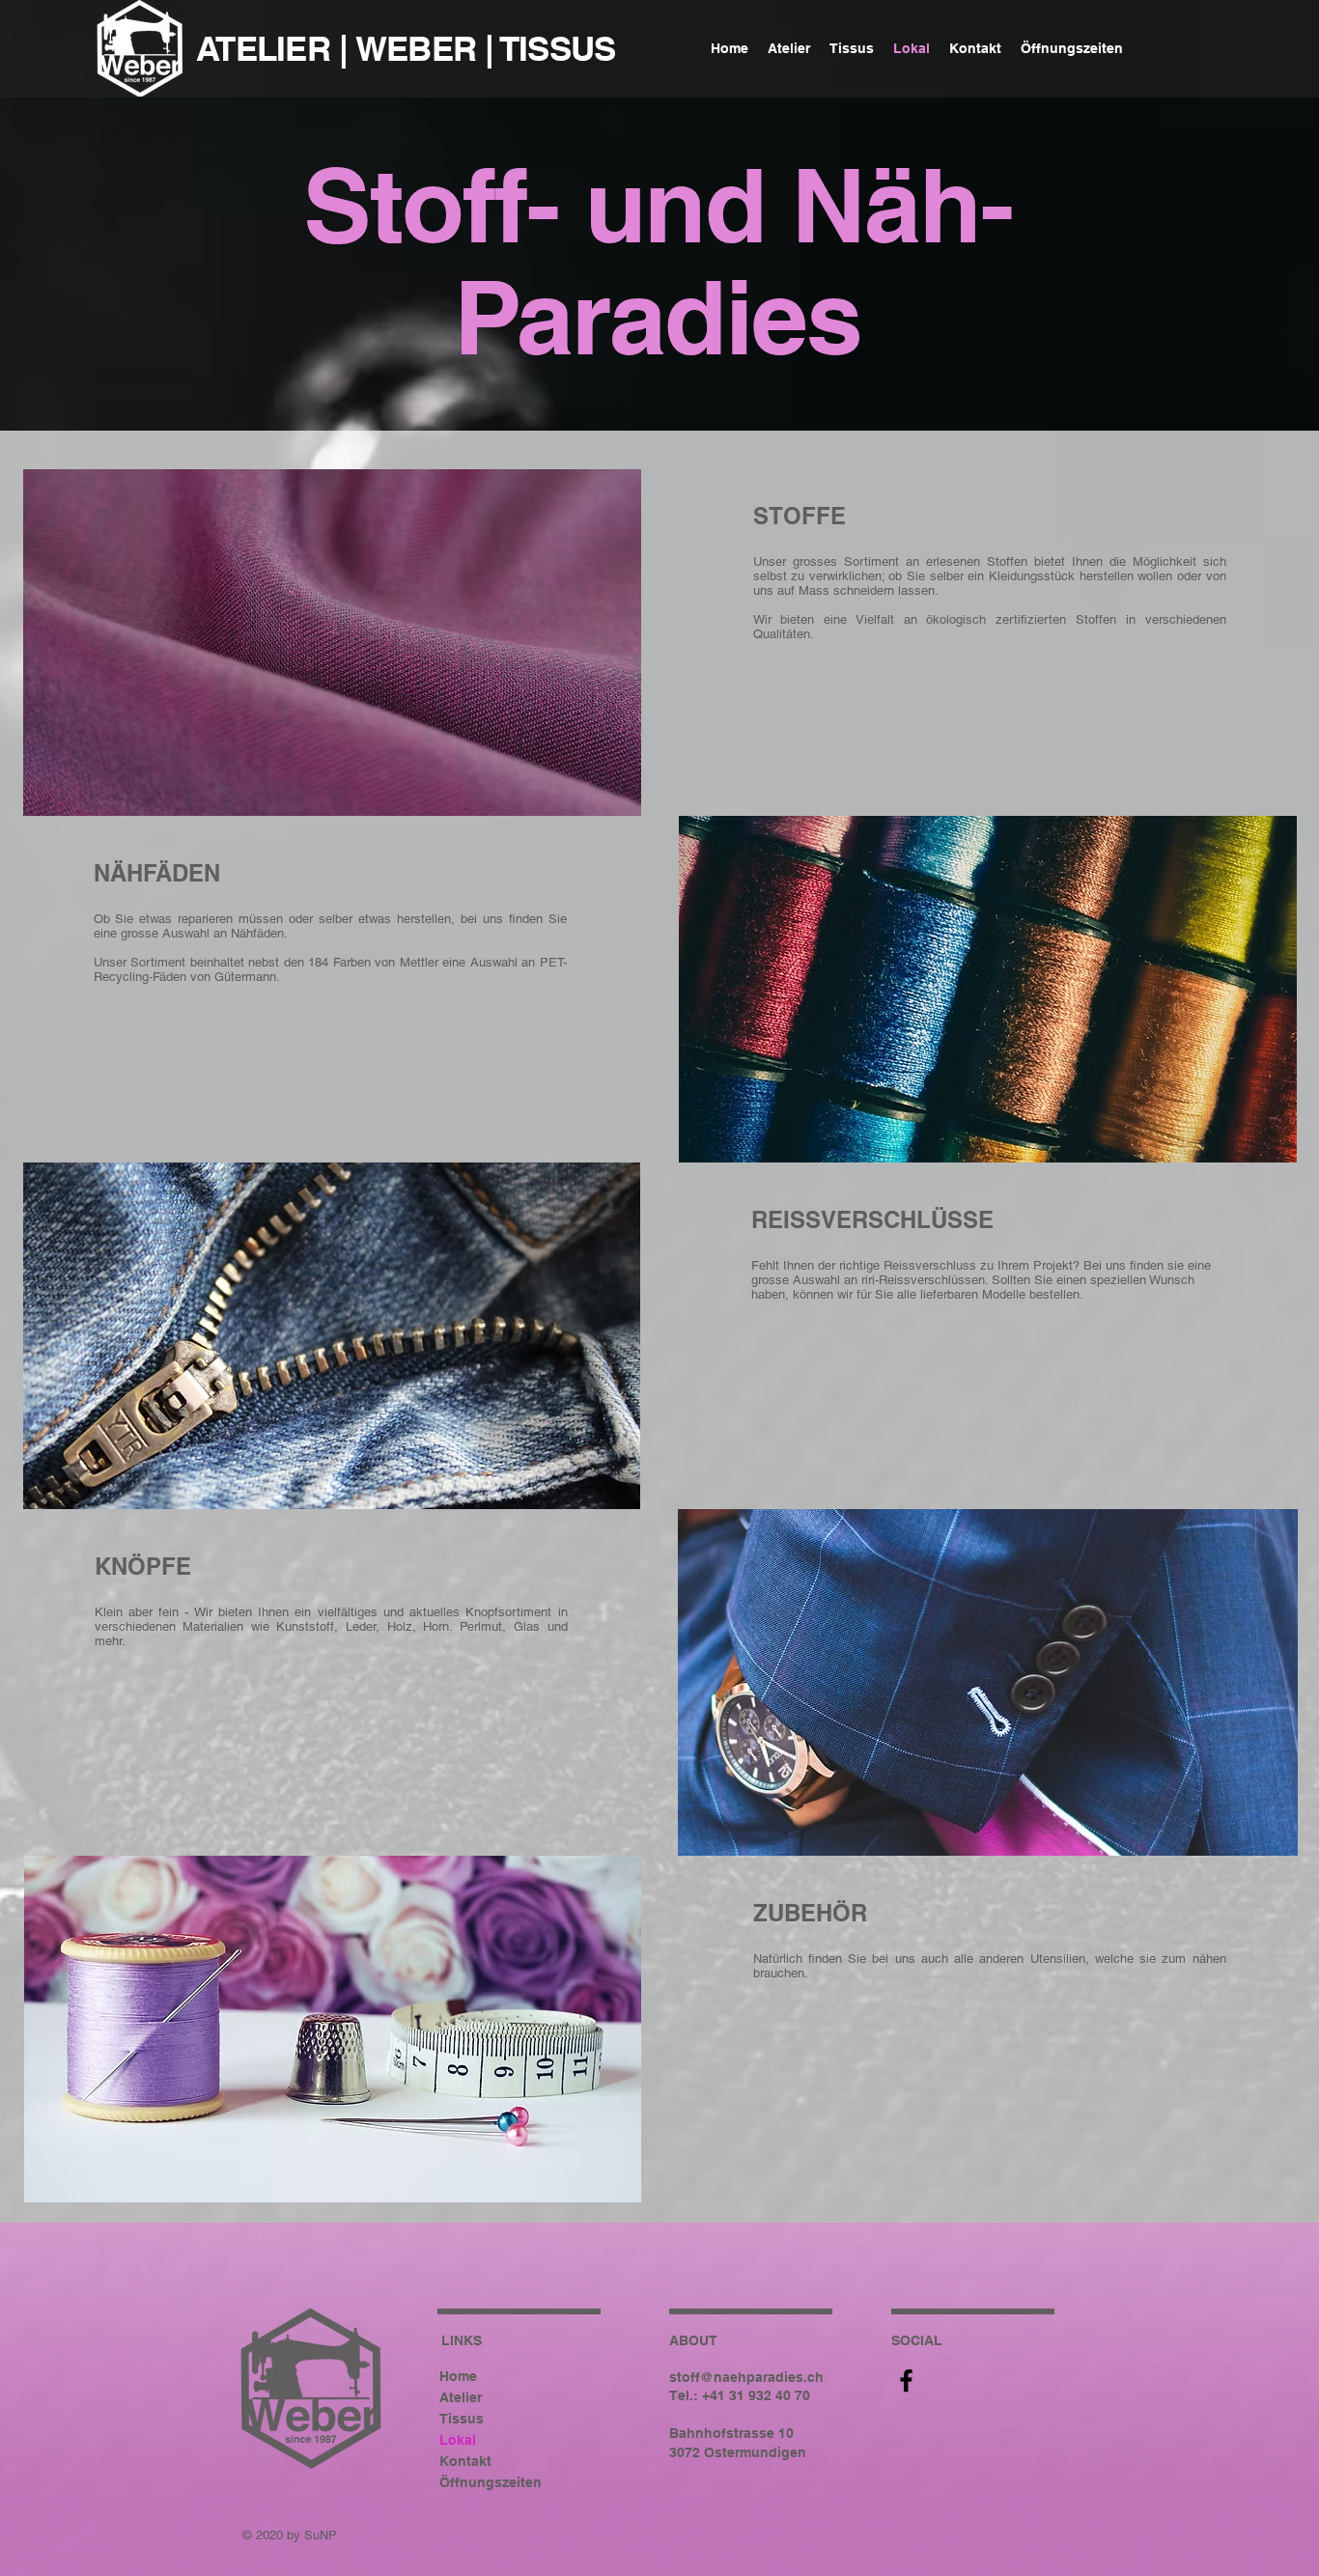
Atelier (461, 2397)
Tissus (462, 2419)
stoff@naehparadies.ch (746, 2377)
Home (458, 2376)
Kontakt (465, 2461)
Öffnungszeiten (491, 2482)
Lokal (458, 2440)
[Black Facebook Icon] (906, 2380)
